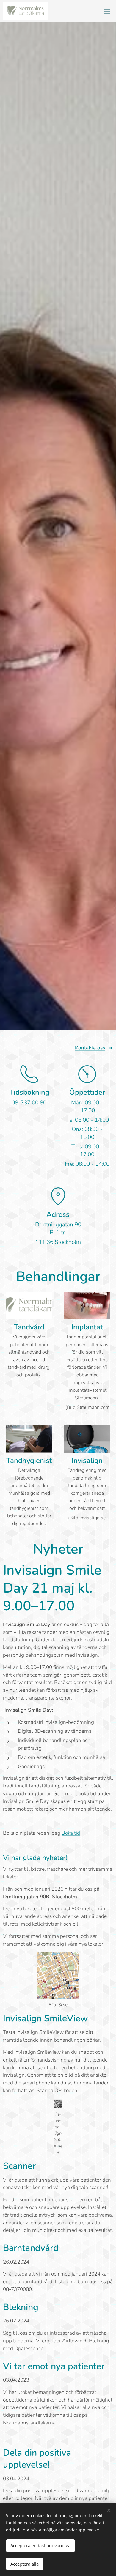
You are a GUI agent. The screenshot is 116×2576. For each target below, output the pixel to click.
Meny (107, 11)
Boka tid (71, 1833)
